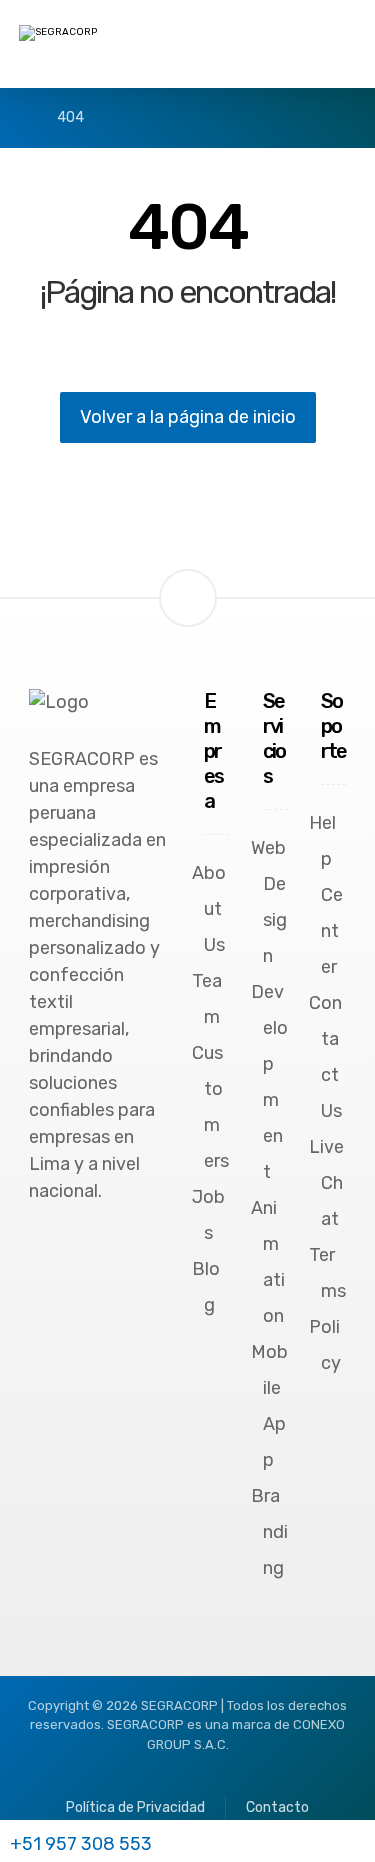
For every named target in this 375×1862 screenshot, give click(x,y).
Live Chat (326, 1183)
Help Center (326, 895)
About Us (209, 909)
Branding (269, 1532)
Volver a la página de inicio (188, 417)
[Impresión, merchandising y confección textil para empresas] (119, 46)
